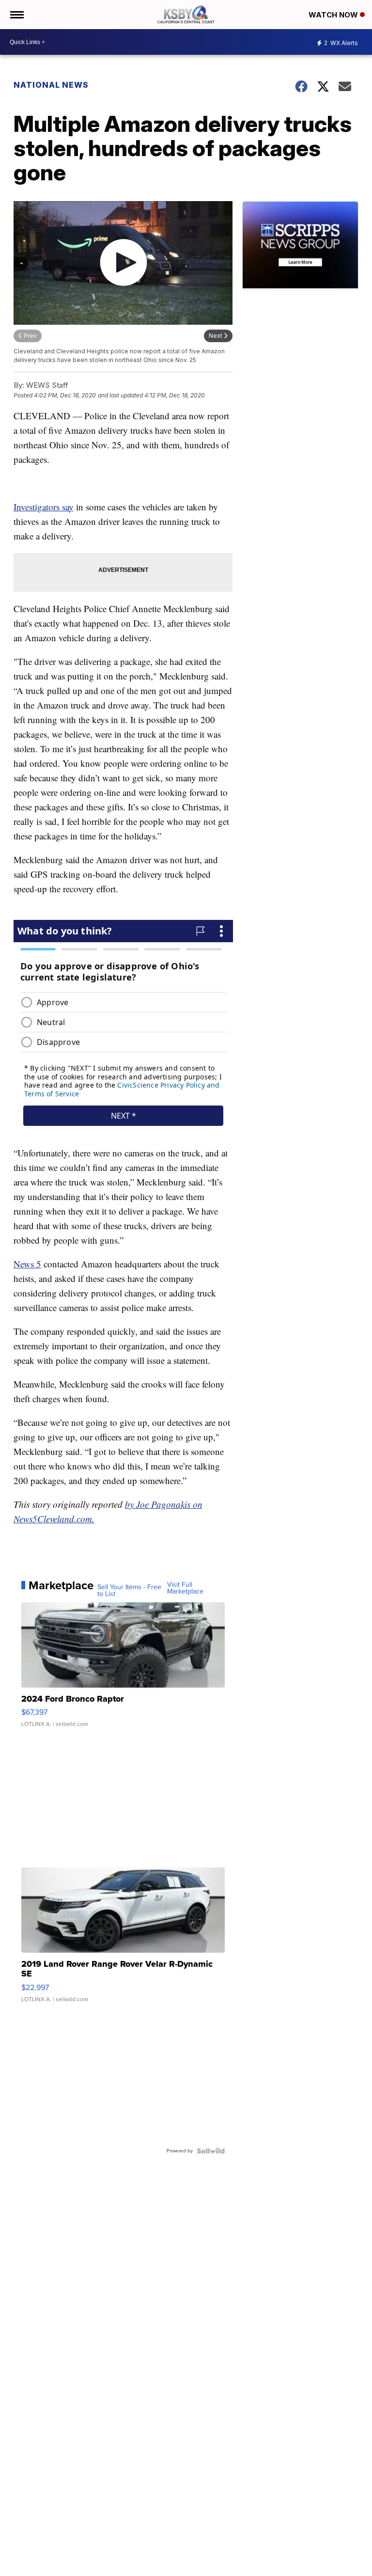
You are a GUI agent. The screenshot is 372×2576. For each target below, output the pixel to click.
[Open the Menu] (16, 15)
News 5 (27, 1264)
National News (51, 85)
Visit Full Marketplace (185, 1588)
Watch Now (334, 15)
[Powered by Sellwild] (211, 2151)
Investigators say (44, 507)
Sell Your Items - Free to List (129, 1591)
